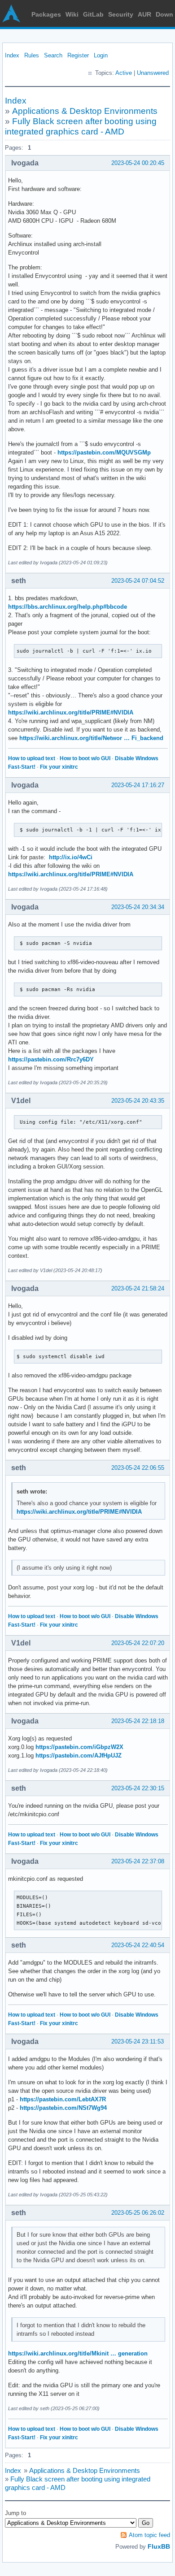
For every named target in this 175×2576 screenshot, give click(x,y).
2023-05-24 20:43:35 (138, 1101)
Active (124, 73)
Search (53, 55)
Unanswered (153, 73)
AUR (144, 14)
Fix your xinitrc (59, 767)
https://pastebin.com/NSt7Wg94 (63, 2108)
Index (12, 55)
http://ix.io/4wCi (71, 857)
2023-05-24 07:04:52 (138, 581)
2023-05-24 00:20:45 (138, 163)
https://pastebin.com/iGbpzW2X (79, 1747)
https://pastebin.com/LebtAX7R (63, 2099)
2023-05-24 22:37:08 (138, 1861)
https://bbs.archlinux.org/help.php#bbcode (68, 607)
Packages (46, 14)
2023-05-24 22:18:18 (138, 1721)
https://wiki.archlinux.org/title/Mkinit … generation (78, 2353)
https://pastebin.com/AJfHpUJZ (79, 1756)
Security (121, 14)
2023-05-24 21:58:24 (138, 1288)
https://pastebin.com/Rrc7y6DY (51, 1059)
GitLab (93, 14)
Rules (32, 55)
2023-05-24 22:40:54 (138, 1945)
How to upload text (32, 758)
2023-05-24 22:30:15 (138, 1788)
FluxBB (159, 2546)
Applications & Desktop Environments (85, 111)
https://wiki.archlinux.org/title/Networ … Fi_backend (91, 738)
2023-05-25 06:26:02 (138, 2213)
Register (78, 55)
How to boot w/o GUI (85, 758)
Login (101, 55)
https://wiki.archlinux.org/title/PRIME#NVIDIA (71, 712)
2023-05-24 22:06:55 (138, 1468)
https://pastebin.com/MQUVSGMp (104, 452)
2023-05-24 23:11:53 (138, 2041)
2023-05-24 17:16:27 (138, 785)
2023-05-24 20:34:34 (138, 907)
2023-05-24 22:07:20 (138, 1643)
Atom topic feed (149, 2535)
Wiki (72, 14)
